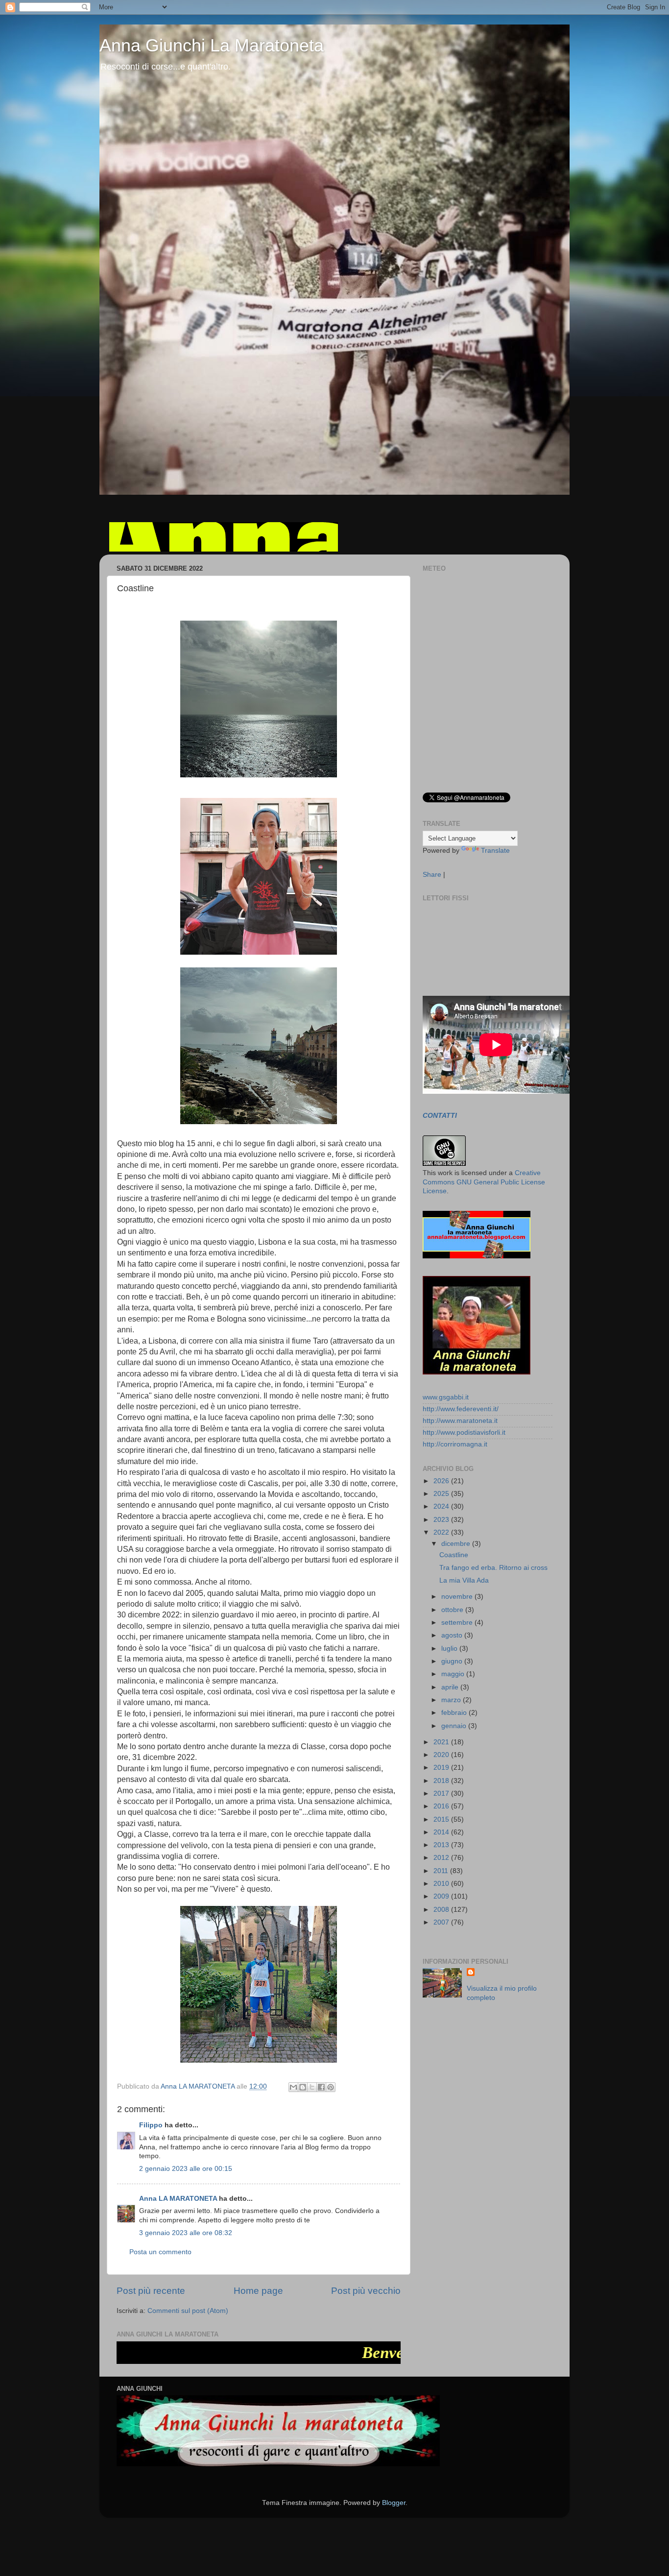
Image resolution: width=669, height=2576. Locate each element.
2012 (442, 1858)
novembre (458, 1597)
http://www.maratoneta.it (460, 1421)
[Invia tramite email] (293, 2087)
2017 (442, 1794)
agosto (453, 1635)
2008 (442, 1910)
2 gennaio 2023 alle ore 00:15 (186, 2169)
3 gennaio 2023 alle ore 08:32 (186, 2233)
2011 (442, 1871)
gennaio (455, 1726)
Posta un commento (160, 2252)
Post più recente (151, 2291)
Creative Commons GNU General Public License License (484, 1182)
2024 (442, 1506)
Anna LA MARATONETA (178, 2199)
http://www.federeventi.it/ (461, 1409)
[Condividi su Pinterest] (331, 2087)
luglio (450, 1649)
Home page (258, 2291)
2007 (442, 1922)
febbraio (455, 1713)
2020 (442, 1755)
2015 (442, 1819)
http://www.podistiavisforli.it (464, 1432)
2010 (442, 1884)
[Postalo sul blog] (303, 2087)
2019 (442, 1768)
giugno (453, 1661)
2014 (442, 1832)
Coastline (454, 1555)
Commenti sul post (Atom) (188, 2311)
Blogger (394, 2503)
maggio (454, 1674)
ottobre (453, 1610)
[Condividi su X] (312, 2087)
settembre (458, 1623)
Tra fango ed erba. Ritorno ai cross (493, 1568)
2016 (442, 1806)
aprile (451, 1687)
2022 (442, 1532)
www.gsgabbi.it (446, 1397)
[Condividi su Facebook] (321, 2087)
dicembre (457, 1544)
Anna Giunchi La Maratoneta (212, 45)
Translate (495, 851)
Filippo (151, 2125)
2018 (442, 1781)
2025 (442, 1494)
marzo (452, 1700)
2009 (442, 1896)
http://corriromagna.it (455, 1444)
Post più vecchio (366, 2291)
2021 (442, 1742)
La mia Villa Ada (464, 1580)
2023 (442, 1520)
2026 (442, 1481)
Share (432, 875)
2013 (442, 1845)
